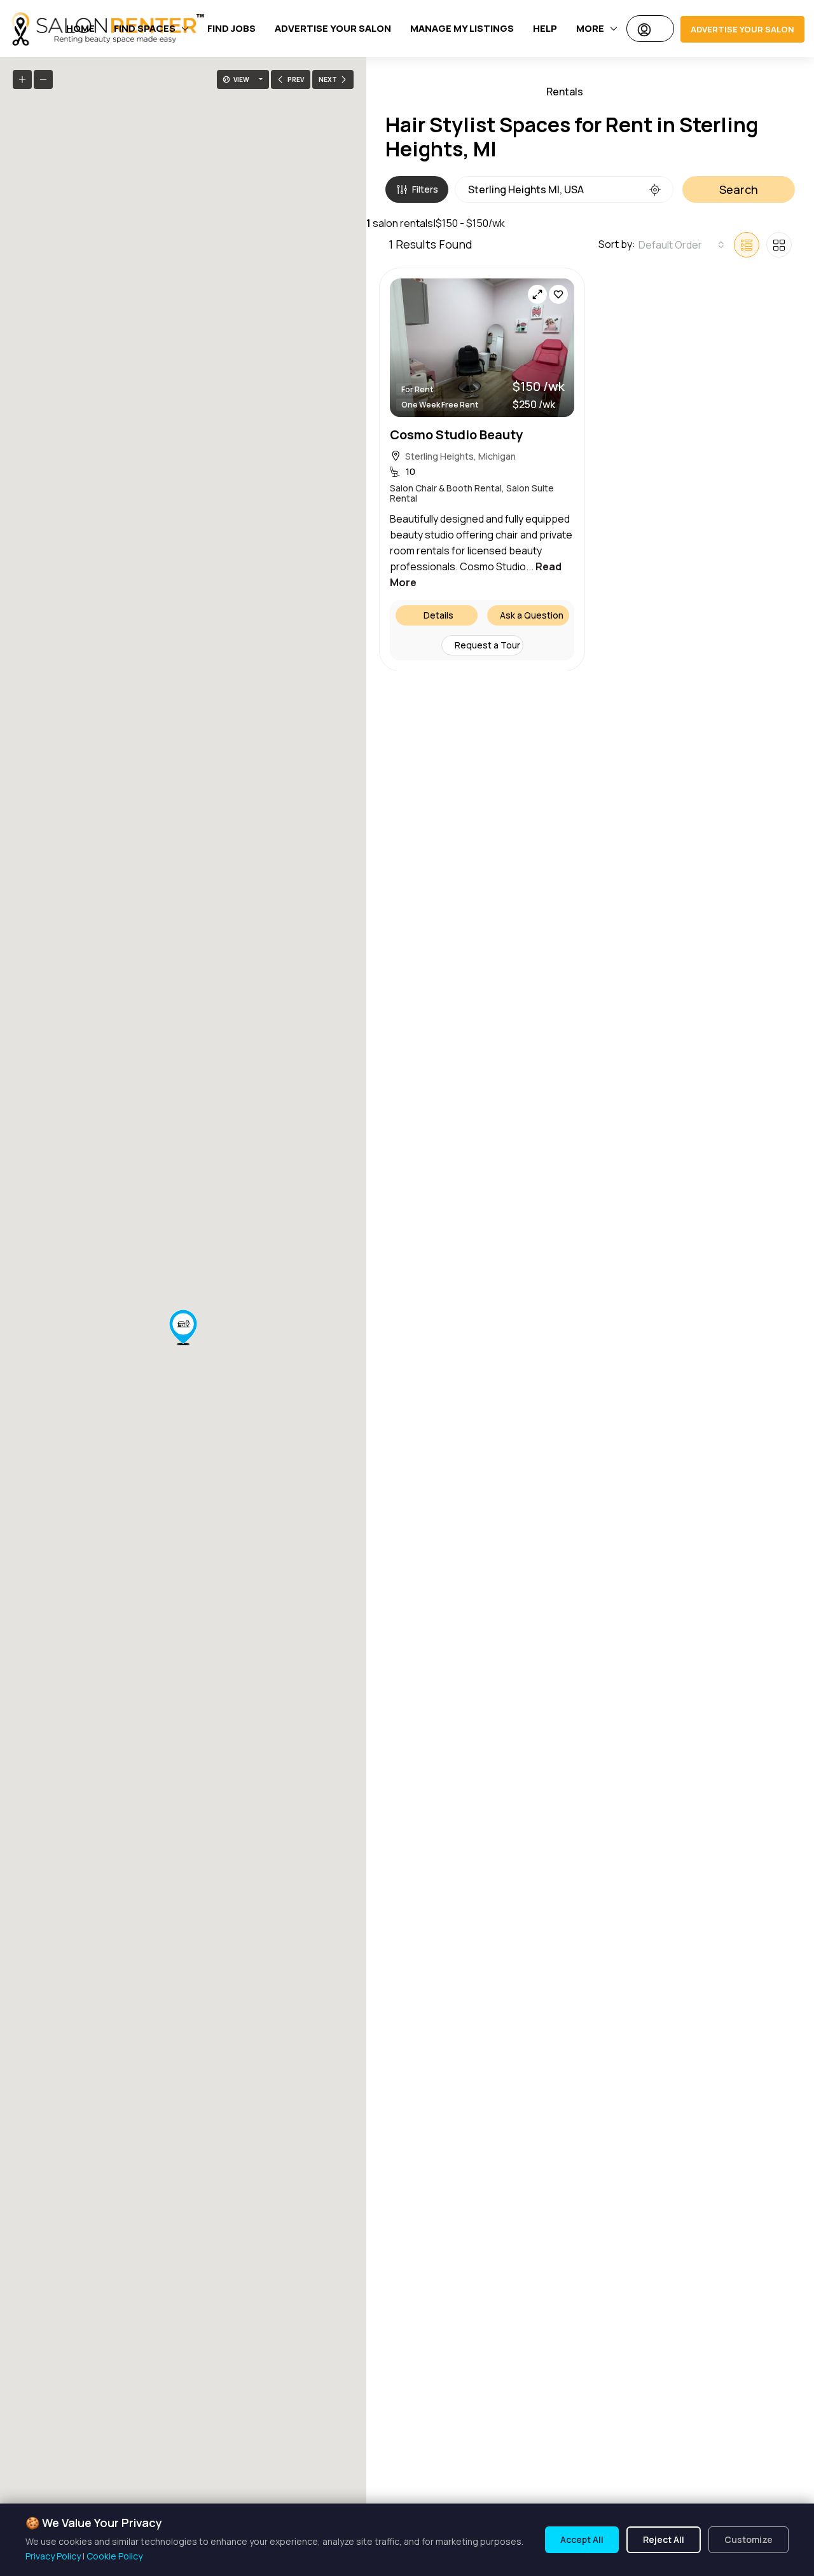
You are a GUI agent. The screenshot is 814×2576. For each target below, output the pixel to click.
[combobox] (681, 245)
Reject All (664, 2539)
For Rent (417, 389)
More (590, 28)
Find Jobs (231, 28)
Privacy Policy (53, 2556)
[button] (183, 1327)
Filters (425, 189)
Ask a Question (532, 614)
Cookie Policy (114, 2556)
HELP (545, 28)
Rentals (565, 92)
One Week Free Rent (440, 404)
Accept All (582, 2539)
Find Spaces (145, 28)
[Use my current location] (655, 189)
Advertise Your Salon (333, 28)
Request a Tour (487, 644)
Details (438, 614)
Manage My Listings (462, 28)
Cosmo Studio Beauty (456, 434)
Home (80, 28)
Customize (748, 2539)
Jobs (621, 92)
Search (739, 189)
